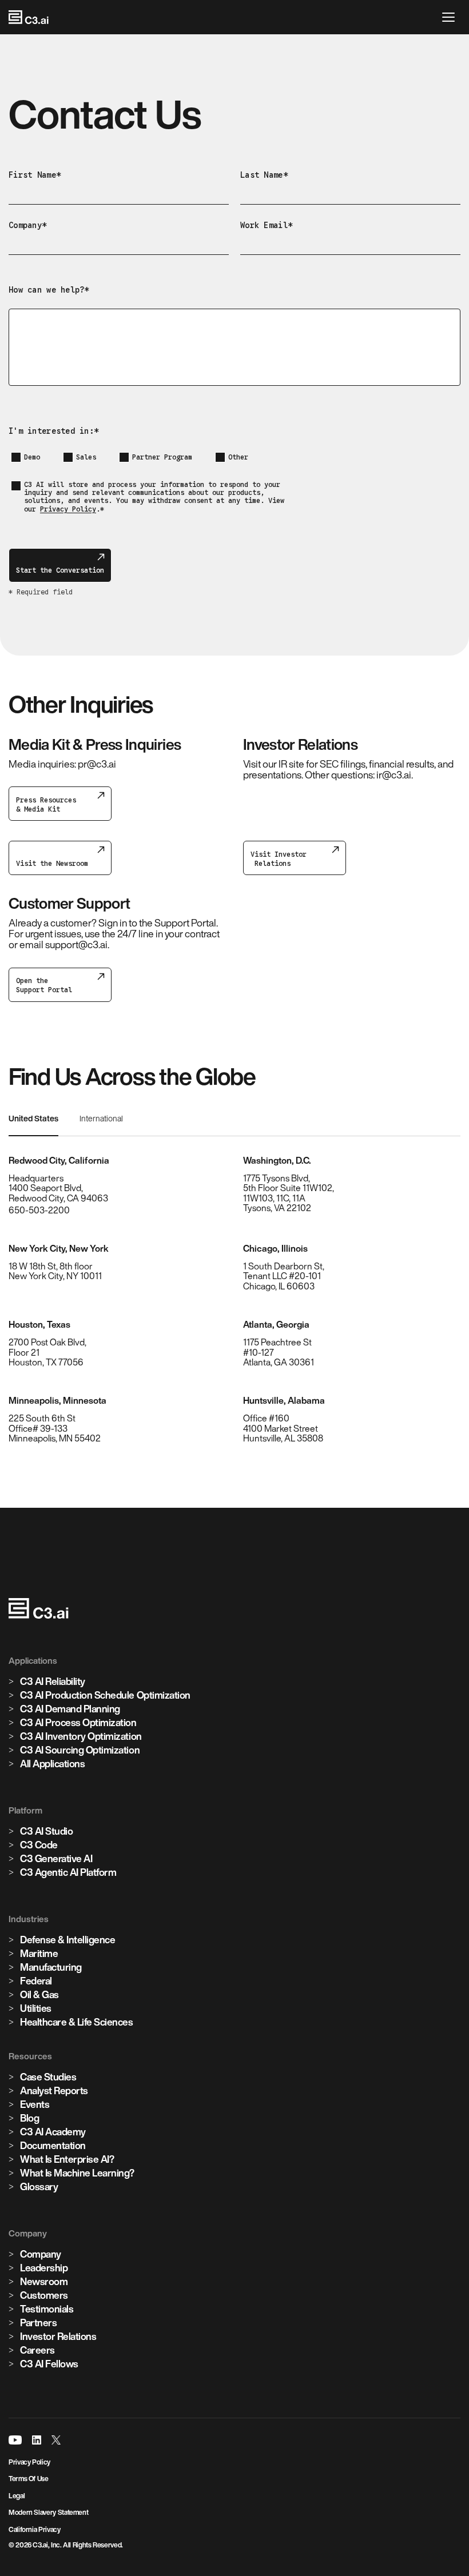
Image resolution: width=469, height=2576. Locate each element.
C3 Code (39, 1845)
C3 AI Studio (46, 1831)
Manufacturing (51, 1967)
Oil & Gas (39, 1994)
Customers (44, 2295)
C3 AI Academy (53, 2132)
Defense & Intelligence (67, 1940)
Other (238, 457)
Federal (36, 1981)
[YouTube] (15, 2440)
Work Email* (266, 225)
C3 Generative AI (56, 1858)
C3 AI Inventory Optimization (81, 1736)
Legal (17, 2496)
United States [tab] (33, 1119)
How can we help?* (49, 290)
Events (35, 2104)
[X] (56, 2440)
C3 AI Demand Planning (70, 1709)
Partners (38, 2323)
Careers (37, 2350)
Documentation (53, 2145)
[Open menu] (451, 17)
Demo (32, 457)
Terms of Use (29, 2479)
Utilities (36, 2008)
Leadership (44, 2268)
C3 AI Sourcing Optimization (80, 1750)
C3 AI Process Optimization (78, 1722)
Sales (86, 457)
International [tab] (101, 1119)
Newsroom (44, 2281)
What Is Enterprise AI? (67, 2159)
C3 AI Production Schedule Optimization (105, 1695)
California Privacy (35, 2529)
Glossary (39, 2186)
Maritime (39, 1953)
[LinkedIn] (37, 2440)
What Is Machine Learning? (77, 2173)
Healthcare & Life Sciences (77, 2022)
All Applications (52, 1764)
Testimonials (47, 2309)
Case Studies (48, 2077)
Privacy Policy (68, 509)
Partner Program (162, 457)
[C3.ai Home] (29, 17)
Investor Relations (58, 2336)
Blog (29, 2118)
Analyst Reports (54, 2090)
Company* (27, 225)
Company (41, 2254)
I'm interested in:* (53, 431)
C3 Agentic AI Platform (68, 1872)
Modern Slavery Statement (48, 2512)
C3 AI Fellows (49, 2364)
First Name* (35, 175)
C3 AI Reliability (53, 1681)
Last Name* (264, 175)
